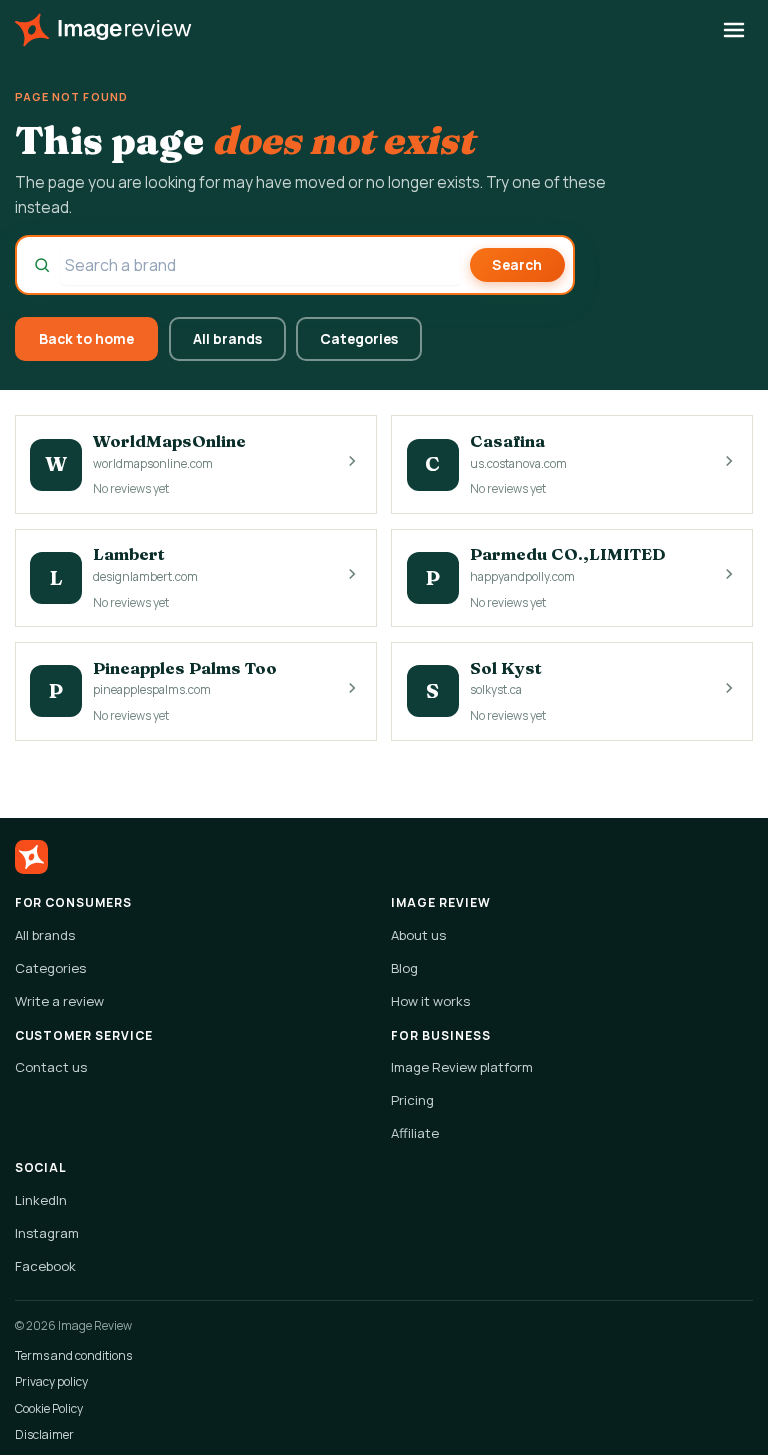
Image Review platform (462, 1067)
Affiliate (415, 1133)
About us (418, 935)
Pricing (412, 1100)
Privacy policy (51, 1381)
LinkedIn (41, 1200)
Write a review (59, 1001)
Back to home (86, 338)
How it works (430, 1001)
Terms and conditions (73, 1355)
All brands (227, 338)
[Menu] (734, 30)
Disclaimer (44, 1434)
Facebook (45, 1266)
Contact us (51, 1067)
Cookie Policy (49, 1408)
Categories (359, 338)
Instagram (47, 1233)
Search (517, 264)
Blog (404, 968)
